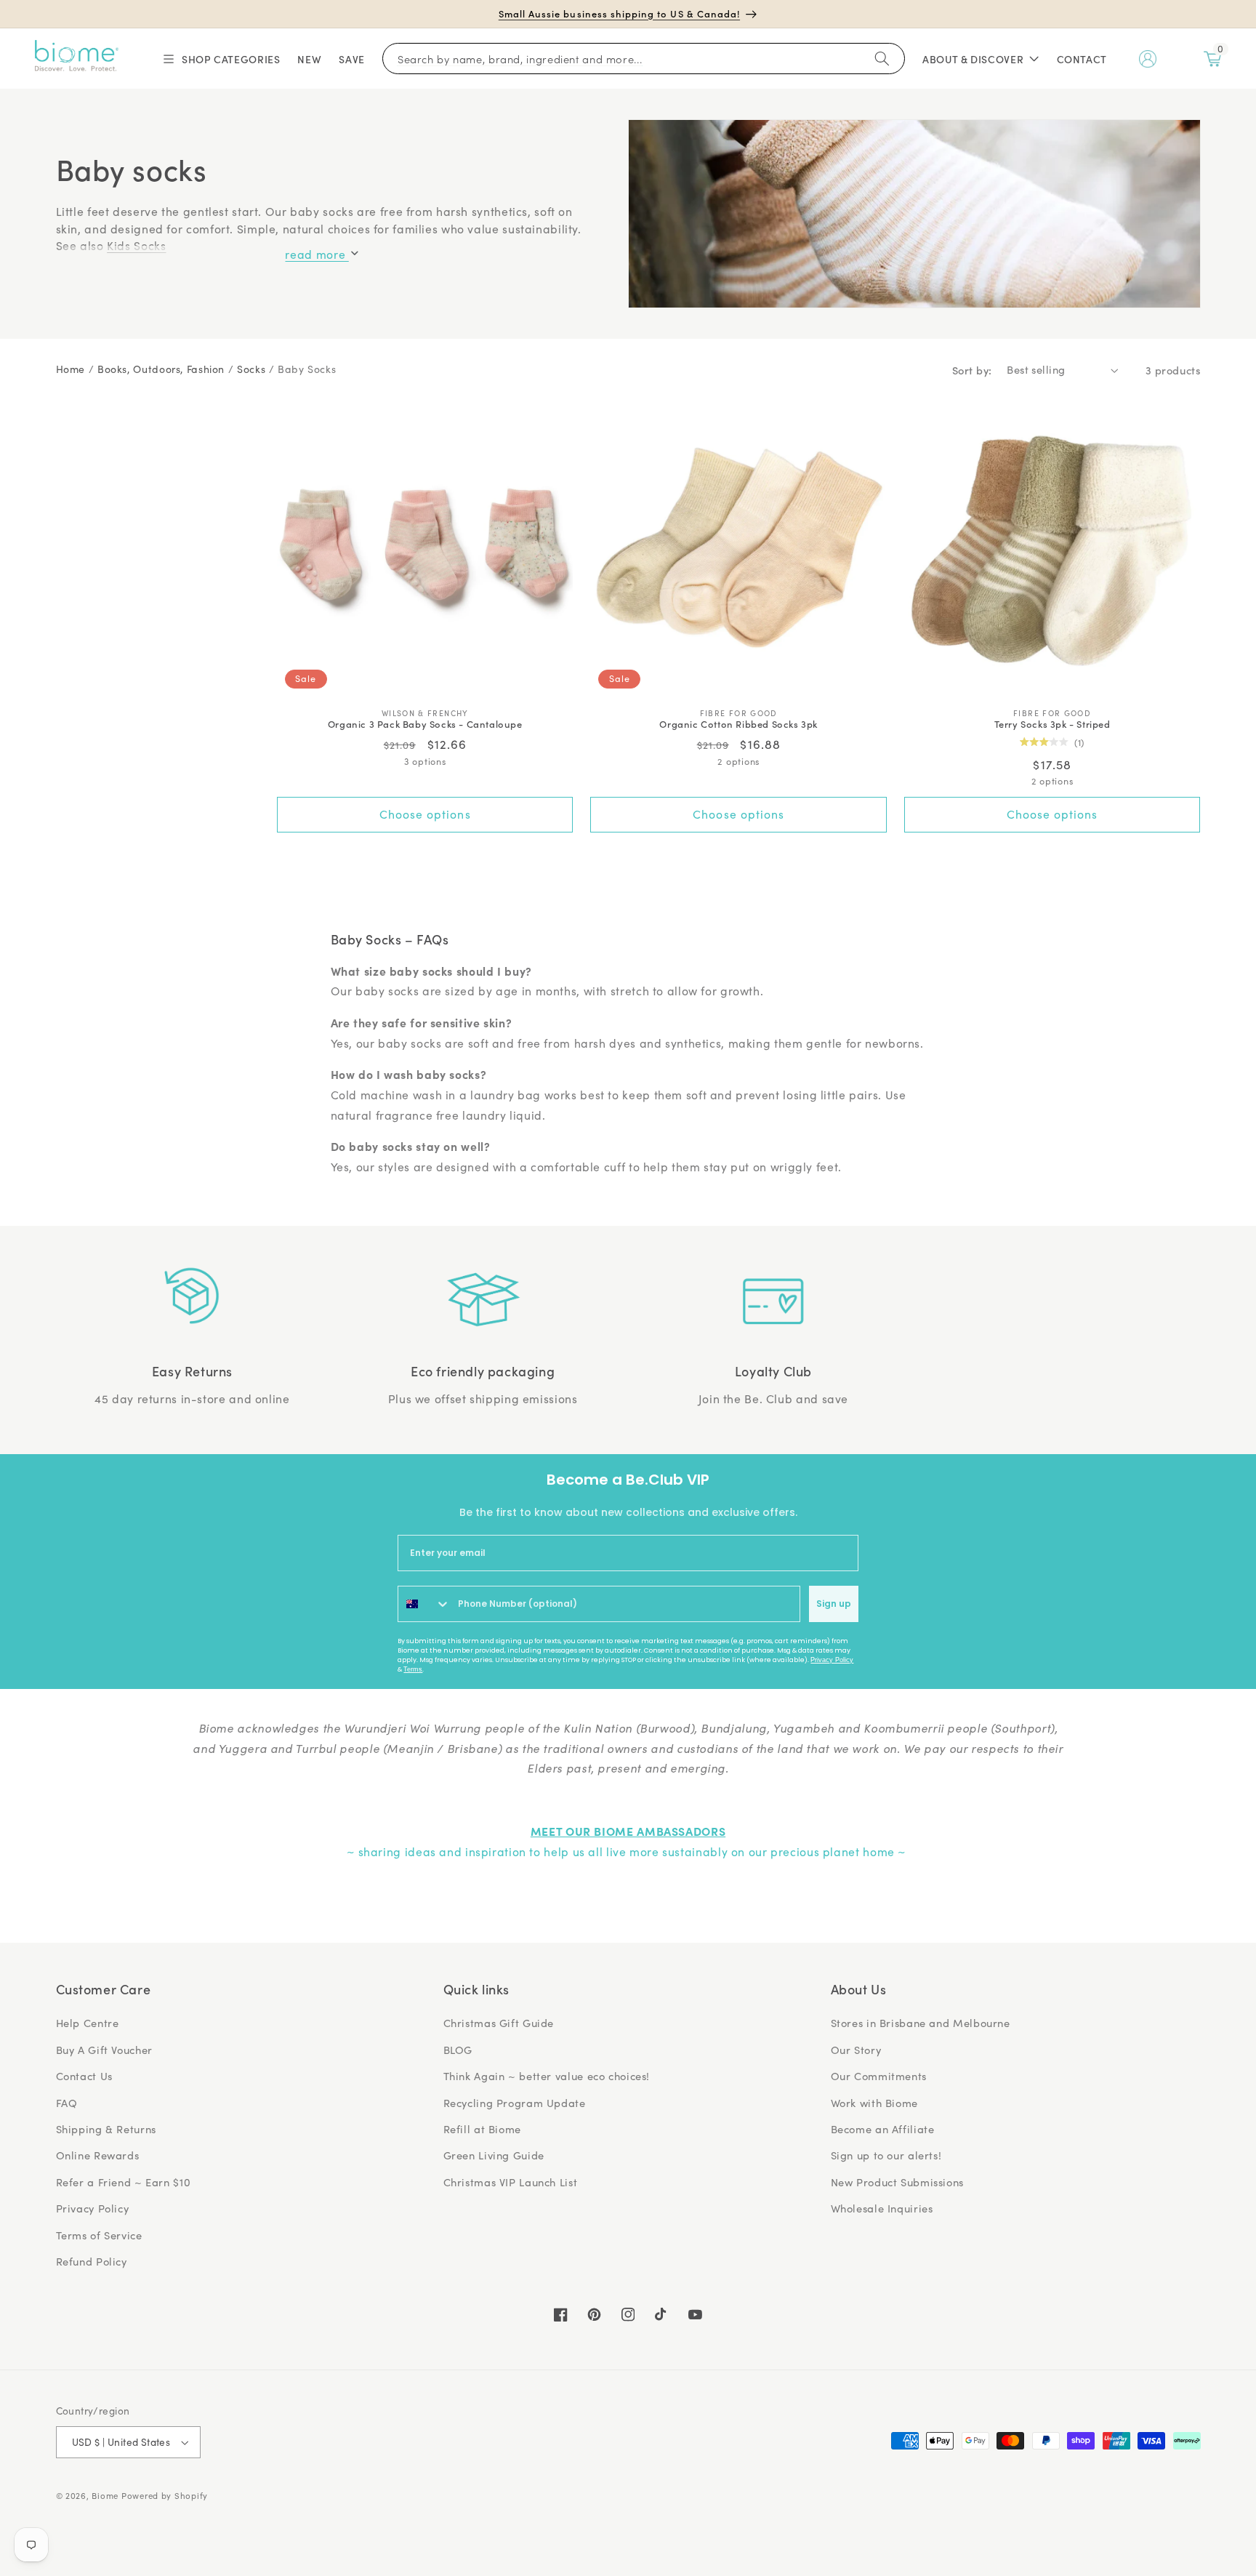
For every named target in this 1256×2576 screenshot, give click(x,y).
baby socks (307, 369)
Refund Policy (92, 2261)
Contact (1082, 59)
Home (71, 369)
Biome (105, 2496)
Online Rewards (98, 2155)
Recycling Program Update (515, 2103)
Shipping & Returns (106, 2129)
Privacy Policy (832, 1660)
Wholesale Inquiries (882, 2208)
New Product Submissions (898, 2182)
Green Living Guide (494, 2155)
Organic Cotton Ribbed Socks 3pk (738, 725)
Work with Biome (874, 2103)
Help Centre (88, 2023)
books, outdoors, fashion (161, 369)
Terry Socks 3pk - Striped (1052, 725)
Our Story (856, 2050)
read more (317, 254)
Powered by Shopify (165, 2496)
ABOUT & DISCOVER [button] (973, 59)
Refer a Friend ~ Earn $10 (124, 2182)
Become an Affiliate (883, 2129)
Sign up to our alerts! (886, 2155)
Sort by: (972, 370)
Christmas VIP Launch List (511, 2182)
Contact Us (84, 2076)
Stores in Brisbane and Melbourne (921, 2023)
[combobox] (424, 1604)
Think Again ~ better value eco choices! (547, 2076)
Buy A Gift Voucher (104, 2050)
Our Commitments (879, 2076)
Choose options (425, 814)
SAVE (352, 59)
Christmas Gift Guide (499, 2023)
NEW (309, 59)
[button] (221, 59)
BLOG (458, 2050)
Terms (413, 1669)
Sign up (834, 1604)
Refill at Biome (482, 2129)
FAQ (67, 2103)
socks (251, 369)
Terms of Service (99, 2235)
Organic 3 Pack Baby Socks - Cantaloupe (425, 725)
